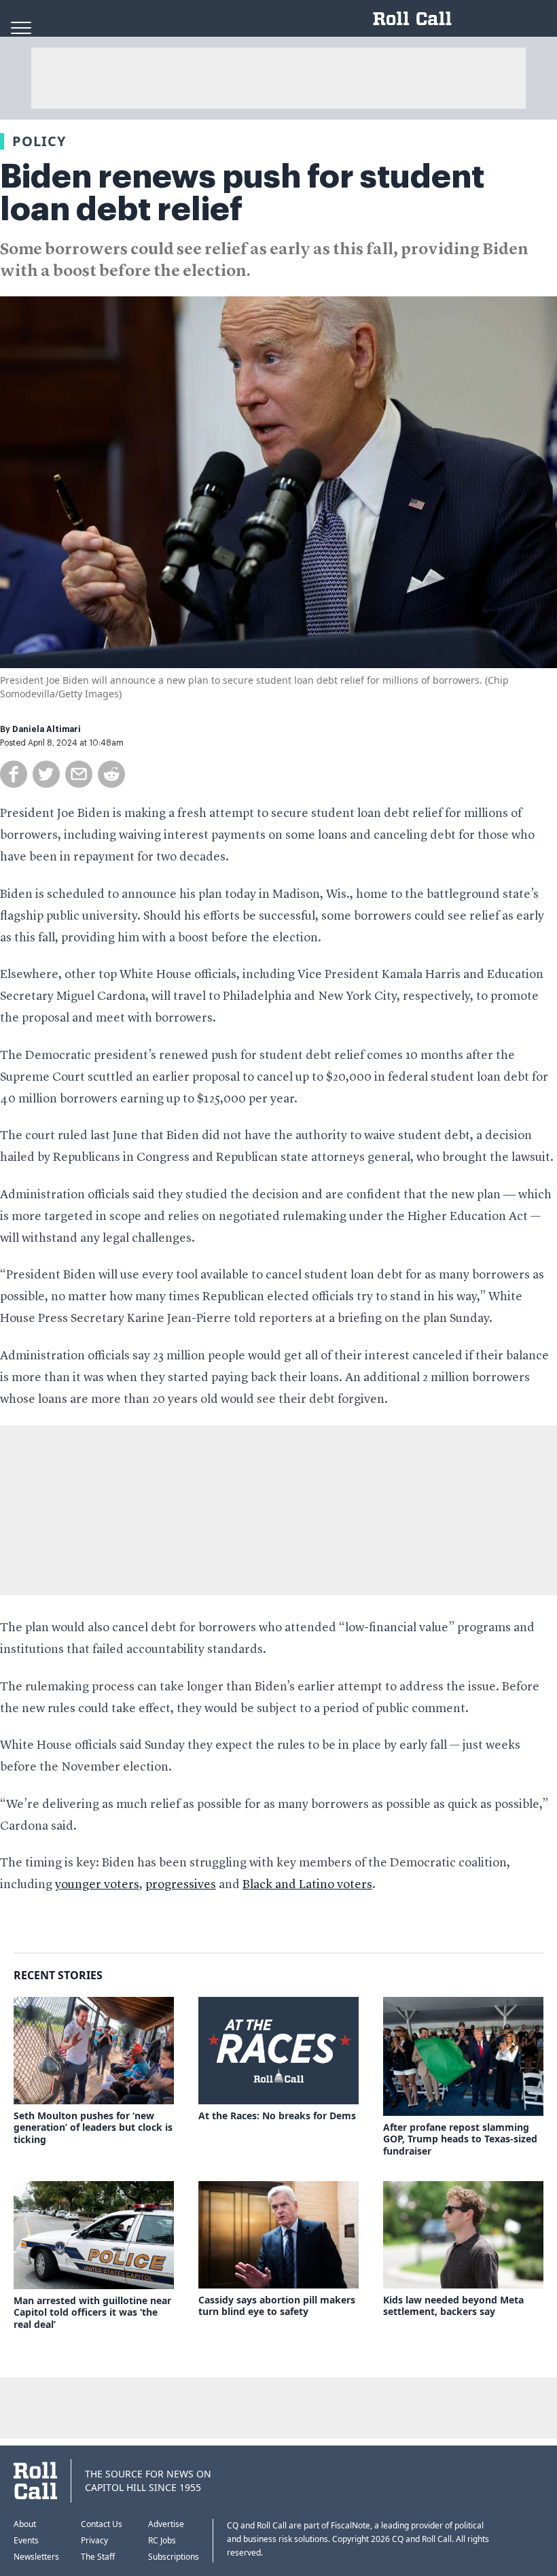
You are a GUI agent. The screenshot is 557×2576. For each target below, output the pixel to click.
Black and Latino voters (307, 1885)
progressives (181, 1885)
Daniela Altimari (47, 729)
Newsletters (36, 2557)
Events (26, 2540)
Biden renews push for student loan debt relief (242, 193)
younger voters (97, 1885)
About (25, 2524)
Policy (39, 141)
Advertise (166, 2524)
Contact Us (102, 2524)
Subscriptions (174, 2557)
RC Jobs (162, 2540)
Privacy (94, 2540)
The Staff (98, 2557)
